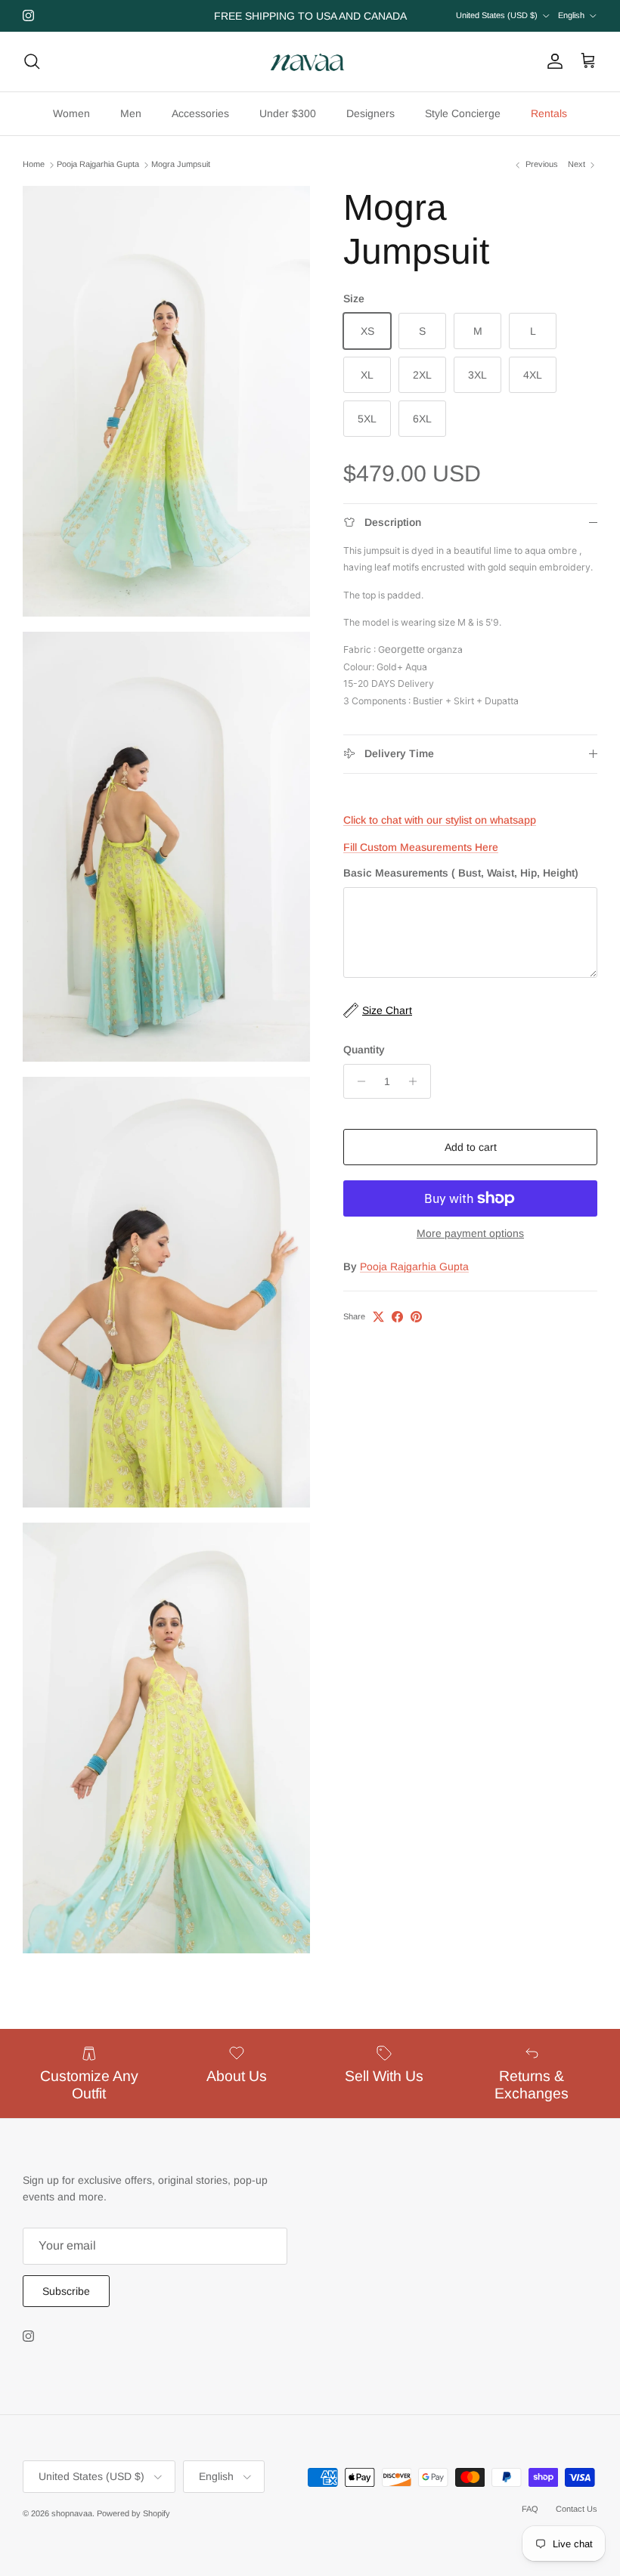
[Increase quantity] (417, 1081)
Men (131, 113)
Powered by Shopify (133, 2513)
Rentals (549, 113)
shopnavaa (72, 2513)
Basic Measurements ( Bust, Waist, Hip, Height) (461, 873)
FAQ (530, 2509)
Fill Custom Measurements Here (421, 847)
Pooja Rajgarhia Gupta (98, 165)
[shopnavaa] (310, 62)
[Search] (32, 61)
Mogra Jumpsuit (181, 165)
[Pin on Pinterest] (416, 1317)
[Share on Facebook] (397, 1317)
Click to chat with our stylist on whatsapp (440, 820)
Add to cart (471, 1147)
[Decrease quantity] (357, 1081)
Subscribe (66, 2291)
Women (71, 113)
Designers (370, 113)
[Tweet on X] (378, 1317)
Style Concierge (463, 113)
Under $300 (288, 113)
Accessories (200, 113)
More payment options (470, 1233)
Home (34, 165)
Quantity (364, 1050)
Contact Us (577, 2509)
